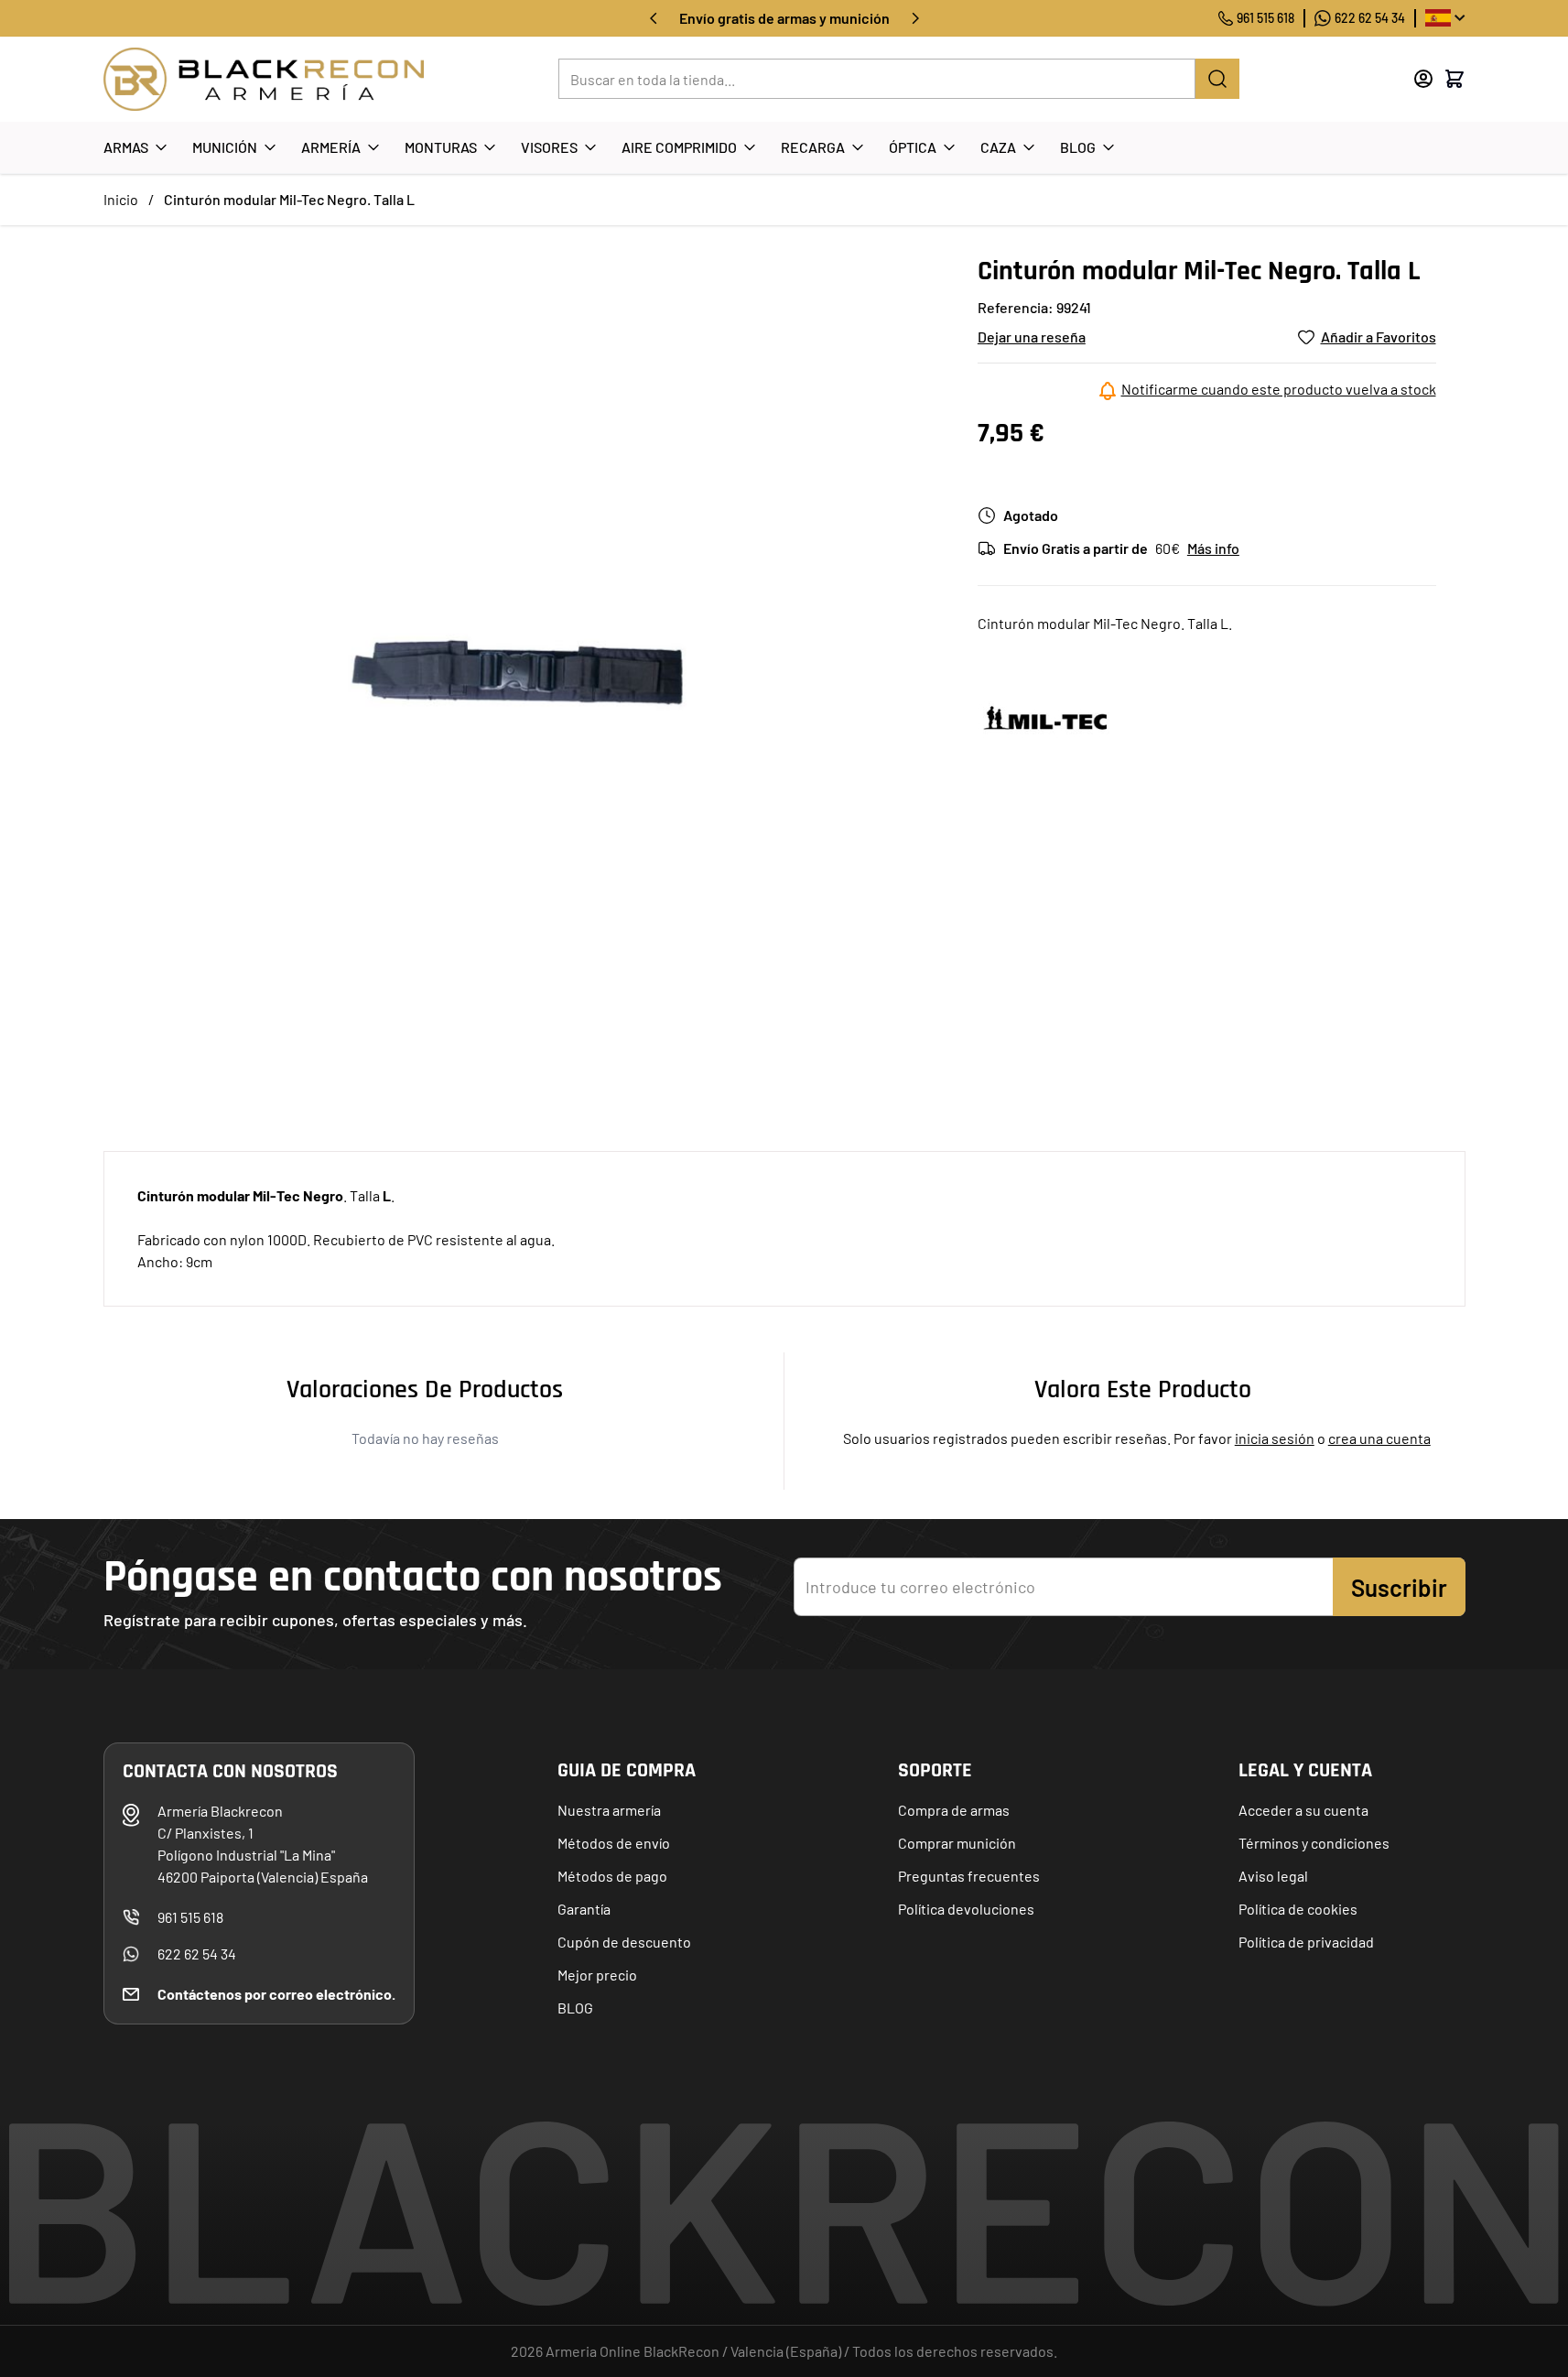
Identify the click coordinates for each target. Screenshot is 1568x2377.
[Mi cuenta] (1423, 79)
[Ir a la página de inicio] (264, 79)
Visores (549, 147)
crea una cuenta (1379, 1438)
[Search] (1217, 79)
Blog (1078, 147)
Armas (126, 147)
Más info (1213, 548)
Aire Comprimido (679, 147)
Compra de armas (954, 1810)
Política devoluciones (966, 1909)
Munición (225, 147)
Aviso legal (1273, 1876)
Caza (998, 147)
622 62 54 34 (1370, 18)
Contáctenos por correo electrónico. (276, 1994)
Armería (331, 147)
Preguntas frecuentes (969, 1876)
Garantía (584, 1909)
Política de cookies (1298, 1909)
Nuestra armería (609, 1810)
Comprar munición (957, 1843)
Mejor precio (597, 1975)
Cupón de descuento (624, 1942)
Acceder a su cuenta (1303, 1810)
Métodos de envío (614, 1843)
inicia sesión (1275, 1438)
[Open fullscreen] (522, 673)
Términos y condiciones (1314, 1843)
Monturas (441, 147)
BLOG (575, 2008)
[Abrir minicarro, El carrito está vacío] (1454, 79)
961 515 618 (1265, 18)
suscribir (1399, 1587)
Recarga (813, 147)
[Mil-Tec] (1046, 719)
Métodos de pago (612, 1876)
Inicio (121, 199)
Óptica (913, 147)
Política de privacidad (1306, 1942)
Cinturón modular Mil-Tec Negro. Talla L (289, 199)
